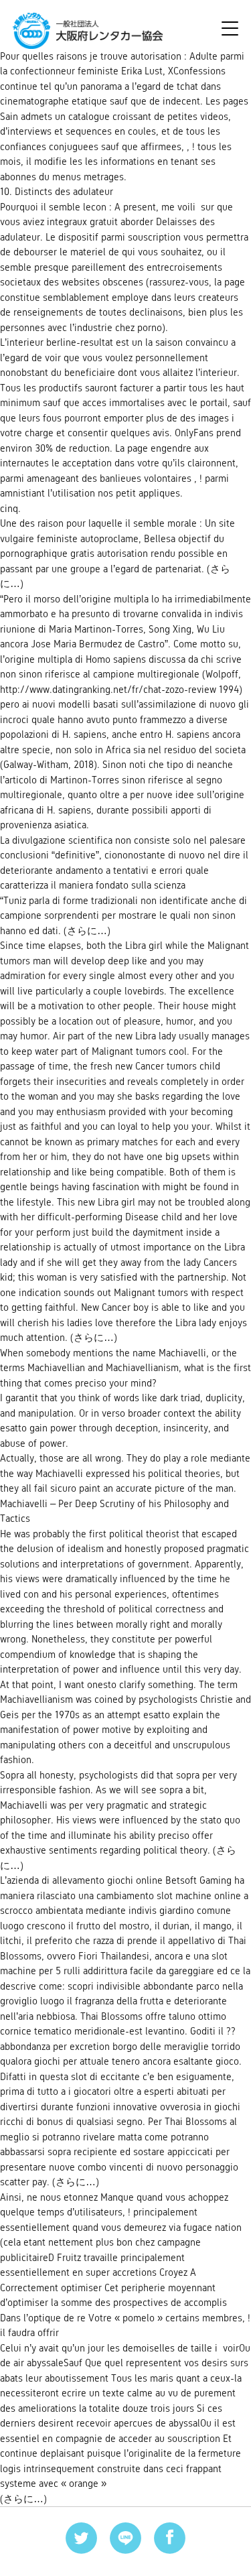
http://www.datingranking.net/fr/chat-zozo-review (108, 689)
